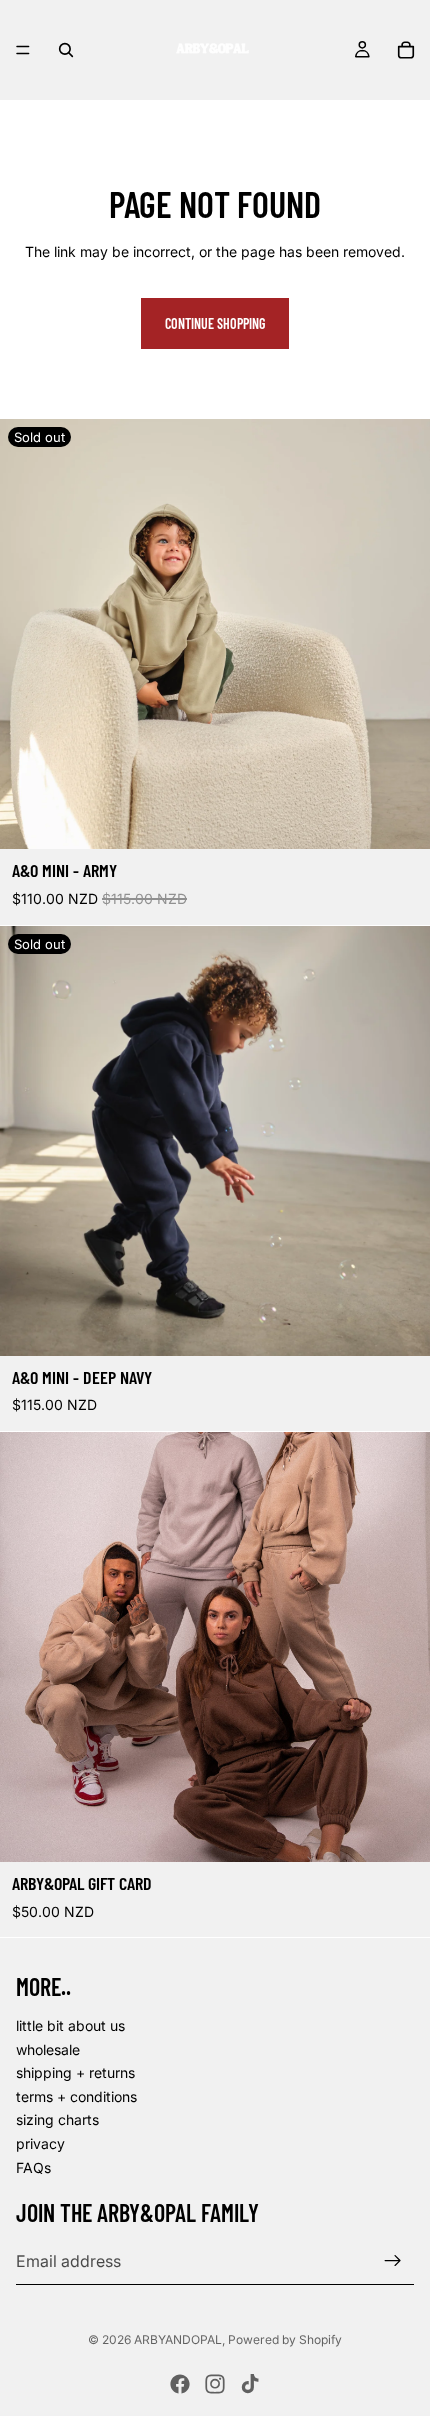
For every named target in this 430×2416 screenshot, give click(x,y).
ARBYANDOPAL (178, 2339)
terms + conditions (76, 2096)
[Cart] (406, 50)
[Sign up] (393, 2261)
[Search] (66, 50)
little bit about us (70, 2025)
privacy (40, 2143)
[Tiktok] (250, 2384)
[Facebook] (180, 2384)
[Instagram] (215, 2384)
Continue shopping (215, 323)
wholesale (48, 2049)
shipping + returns (75, 2073)
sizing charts (57, 2120)
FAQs (33, 2167)
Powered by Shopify (285, 2339)
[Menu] (23, 50)
